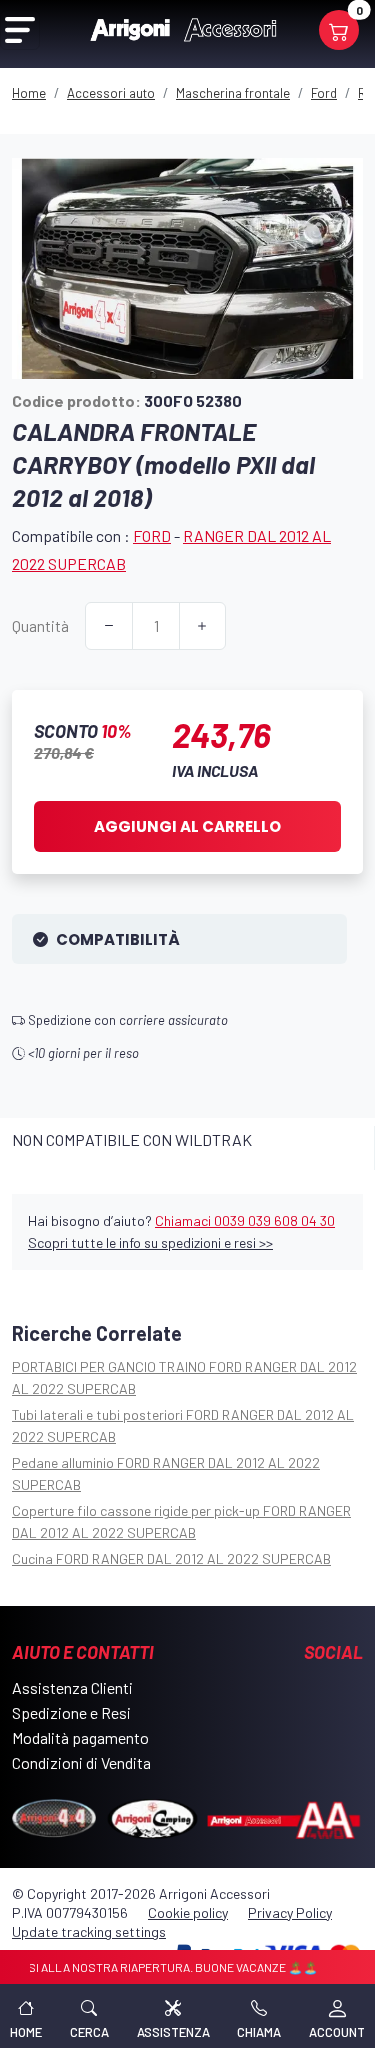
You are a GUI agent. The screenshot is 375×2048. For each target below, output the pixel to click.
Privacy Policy (290, 1912)
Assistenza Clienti (72, 1687)
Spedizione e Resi (71, 1712)
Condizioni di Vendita (81, 1762)
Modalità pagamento (80, 1737)
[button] (89, 2016)
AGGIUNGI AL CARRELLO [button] (187, 826)
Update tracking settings (89, 1931)
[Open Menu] (20, 30)
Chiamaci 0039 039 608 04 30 (245, 1220)
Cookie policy (188, 1912)
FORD (152, 535)
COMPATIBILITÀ (118, 939)
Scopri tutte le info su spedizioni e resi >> (150, 1242)
